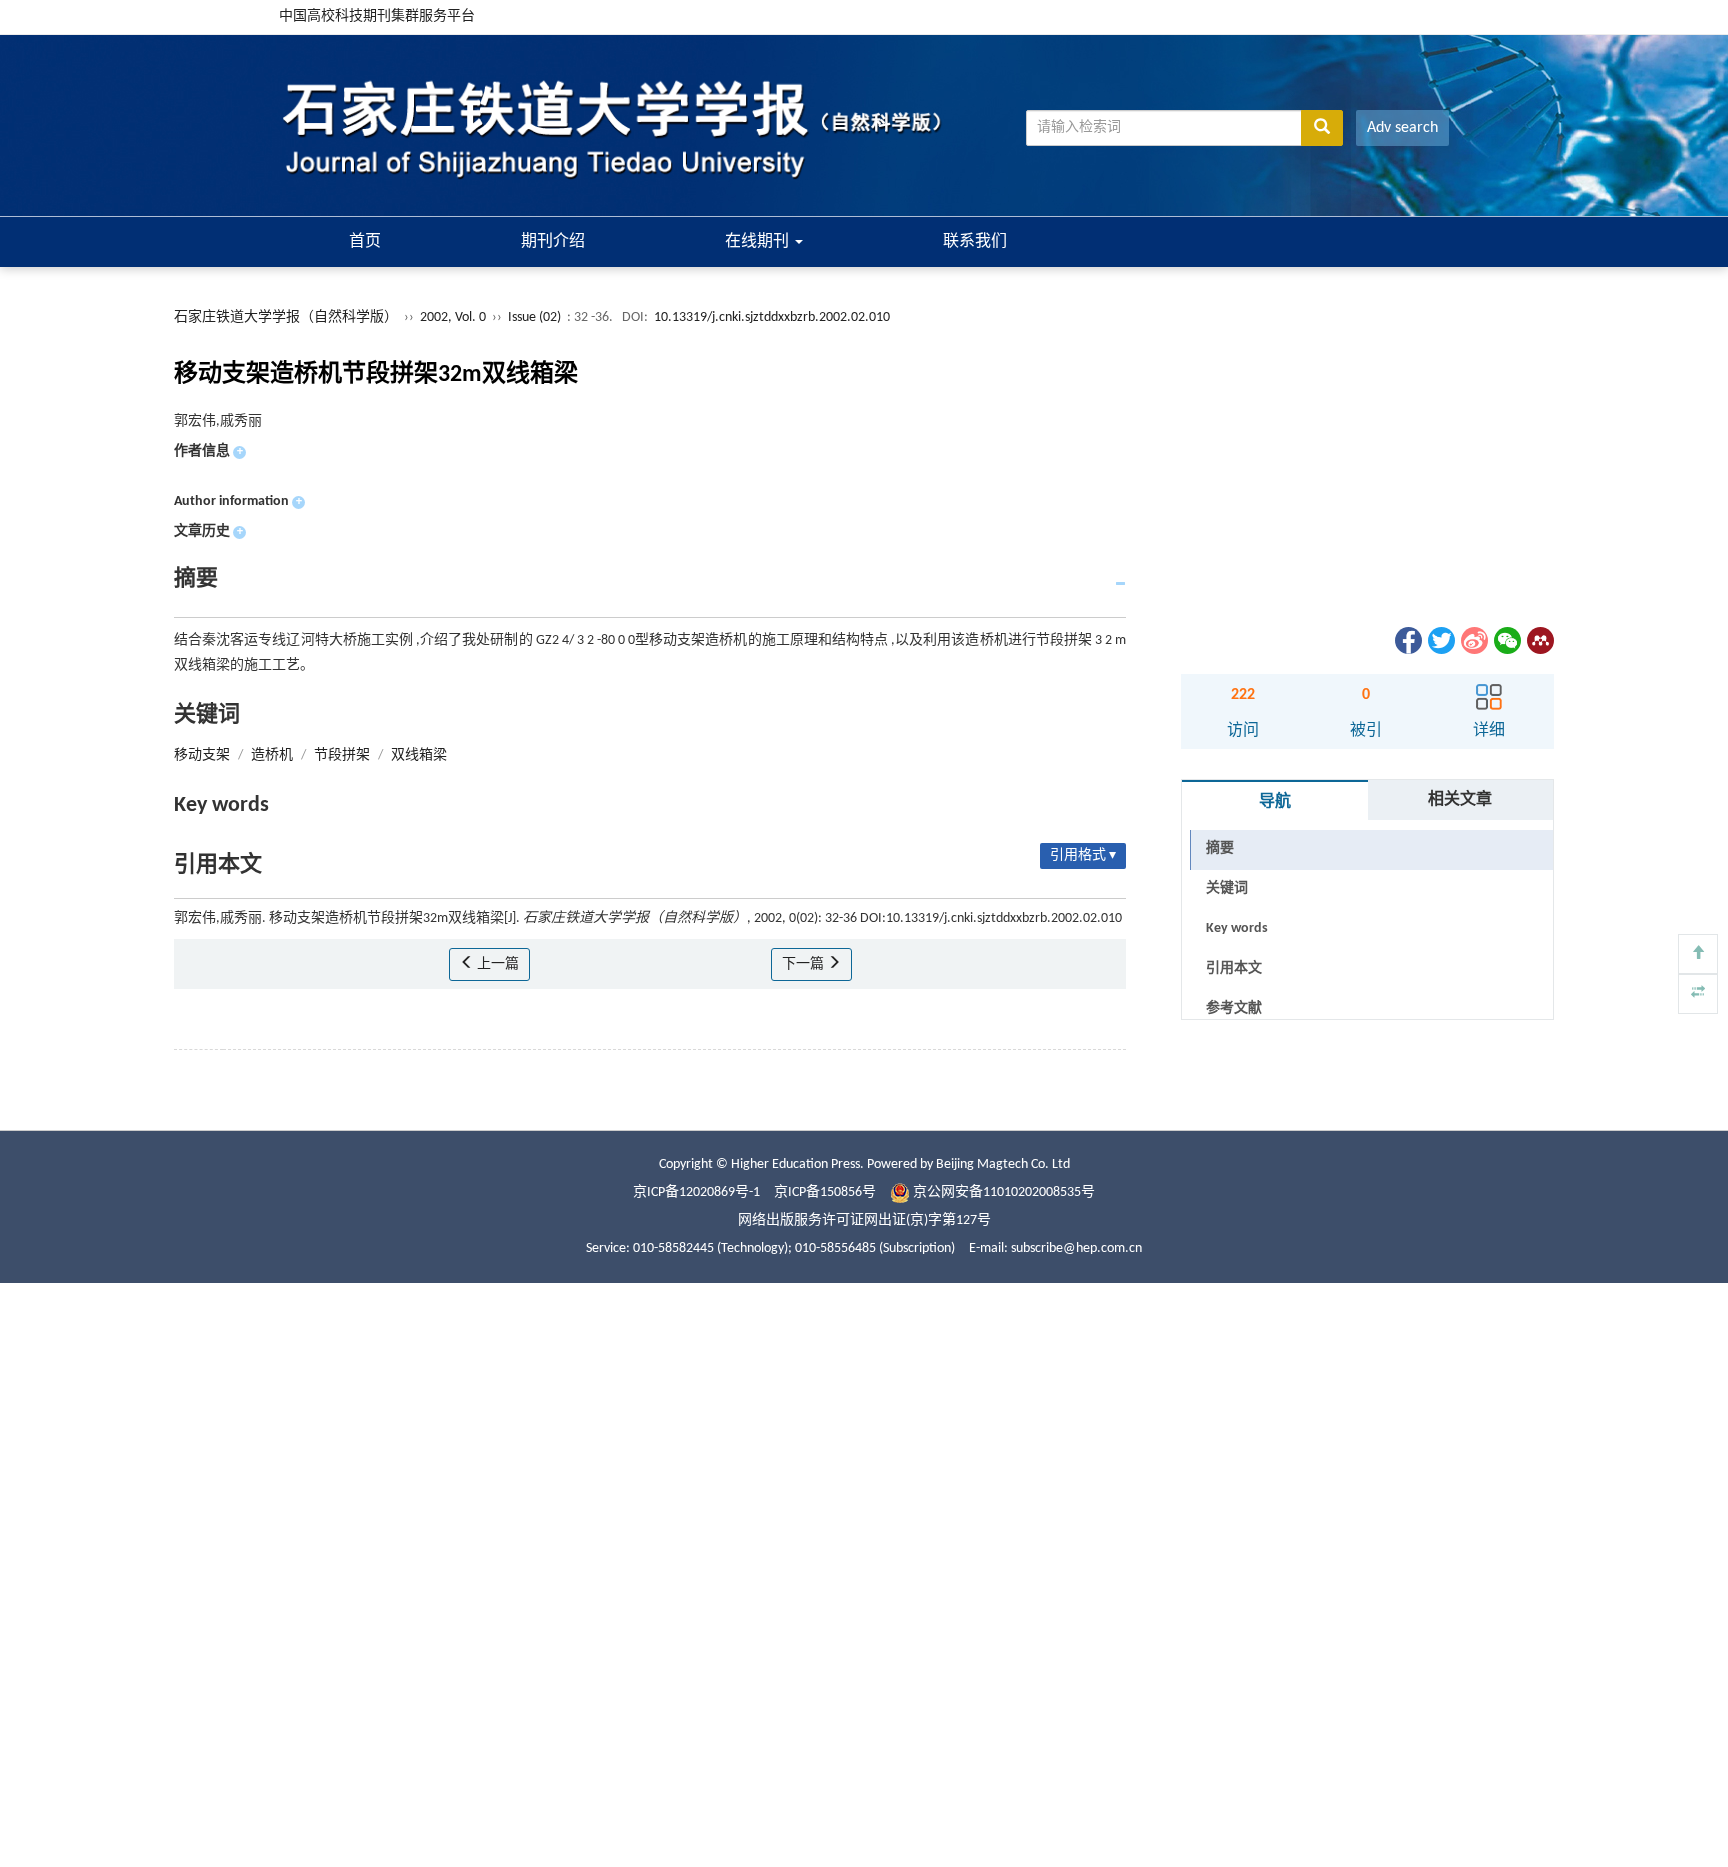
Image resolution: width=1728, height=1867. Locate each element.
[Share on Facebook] (1407, 640)
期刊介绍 (553, 242)
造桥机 (272, 755)
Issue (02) (534, 317)
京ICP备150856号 (825, 1192)
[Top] (1698, 954)
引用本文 (1234, 968)
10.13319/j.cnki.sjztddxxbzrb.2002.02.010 (772, 317)
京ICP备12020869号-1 (696, 1192)
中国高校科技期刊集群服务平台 (377, 16)
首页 (365, 242)
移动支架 (202, 755)
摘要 (1220, 848)
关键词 (1227, 888)
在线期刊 (759, 242)
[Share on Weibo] (1473, 640)
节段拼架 (342, 755)
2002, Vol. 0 (454, 317)
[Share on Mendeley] (1539, 640)
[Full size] (1698, 994)
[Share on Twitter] (1440, 640)
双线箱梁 (419, 755)
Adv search (1402, 128)
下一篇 (804, 964)
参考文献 (1234, 1008)
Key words (1237, 928)
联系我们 (975, 242)
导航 (1275, 802)
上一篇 (496, 964)
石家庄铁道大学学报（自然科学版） (286, 317)
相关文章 (1460, 800)
